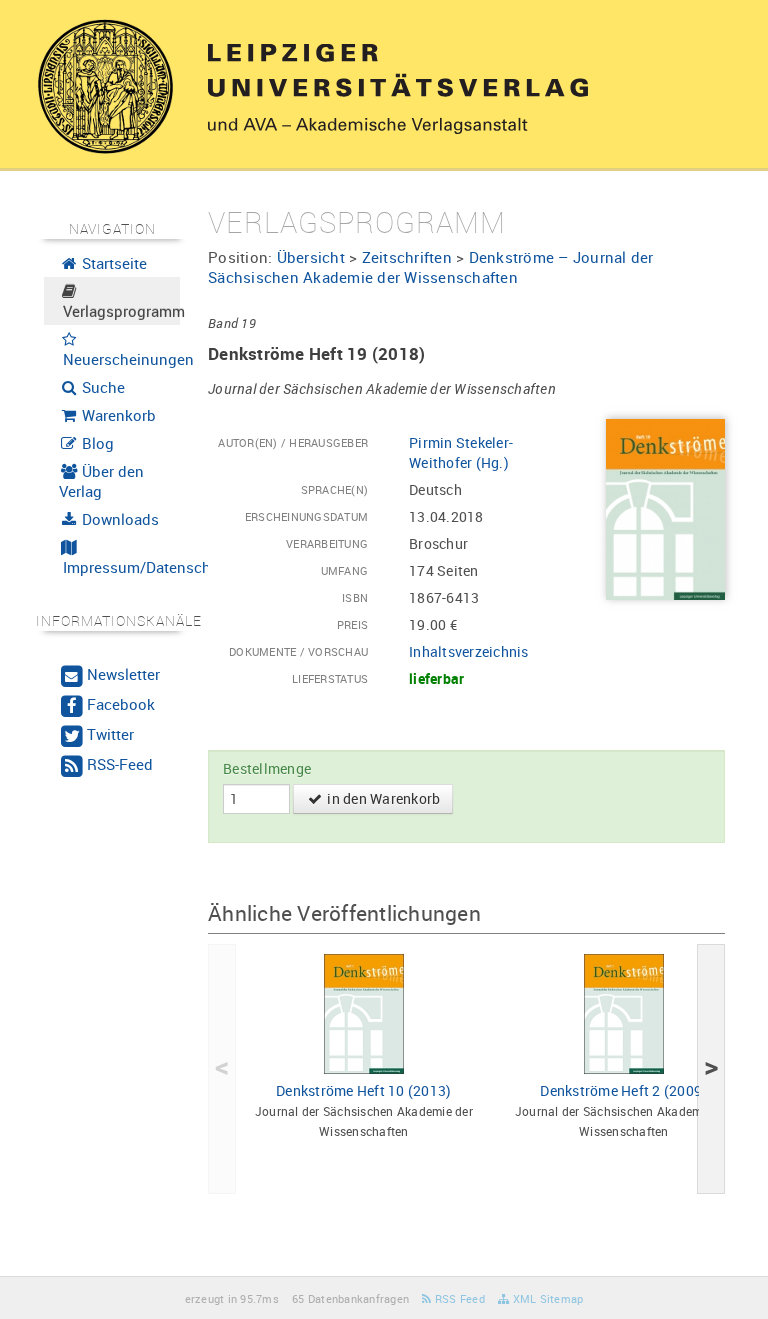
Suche (101, 387)
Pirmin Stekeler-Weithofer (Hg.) (461, 452)
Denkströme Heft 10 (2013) (363, 1090)
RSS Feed (458, 1298)
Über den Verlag (102, 481)
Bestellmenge (267, 768)
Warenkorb (117, 415)
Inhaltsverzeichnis (469, 651)
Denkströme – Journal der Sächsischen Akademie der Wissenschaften (431, 267)
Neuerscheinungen (120, 359)
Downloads (118, 519)
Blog (96, 443)
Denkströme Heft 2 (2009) (623, 1090)
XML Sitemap (546, 1298)
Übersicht (311, 257)
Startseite (112, 263)
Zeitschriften (407, 257)
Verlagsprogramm (120, 311)
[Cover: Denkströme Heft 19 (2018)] (665, 507)
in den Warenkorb (382, 798)
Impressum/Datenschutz (120, 567)
